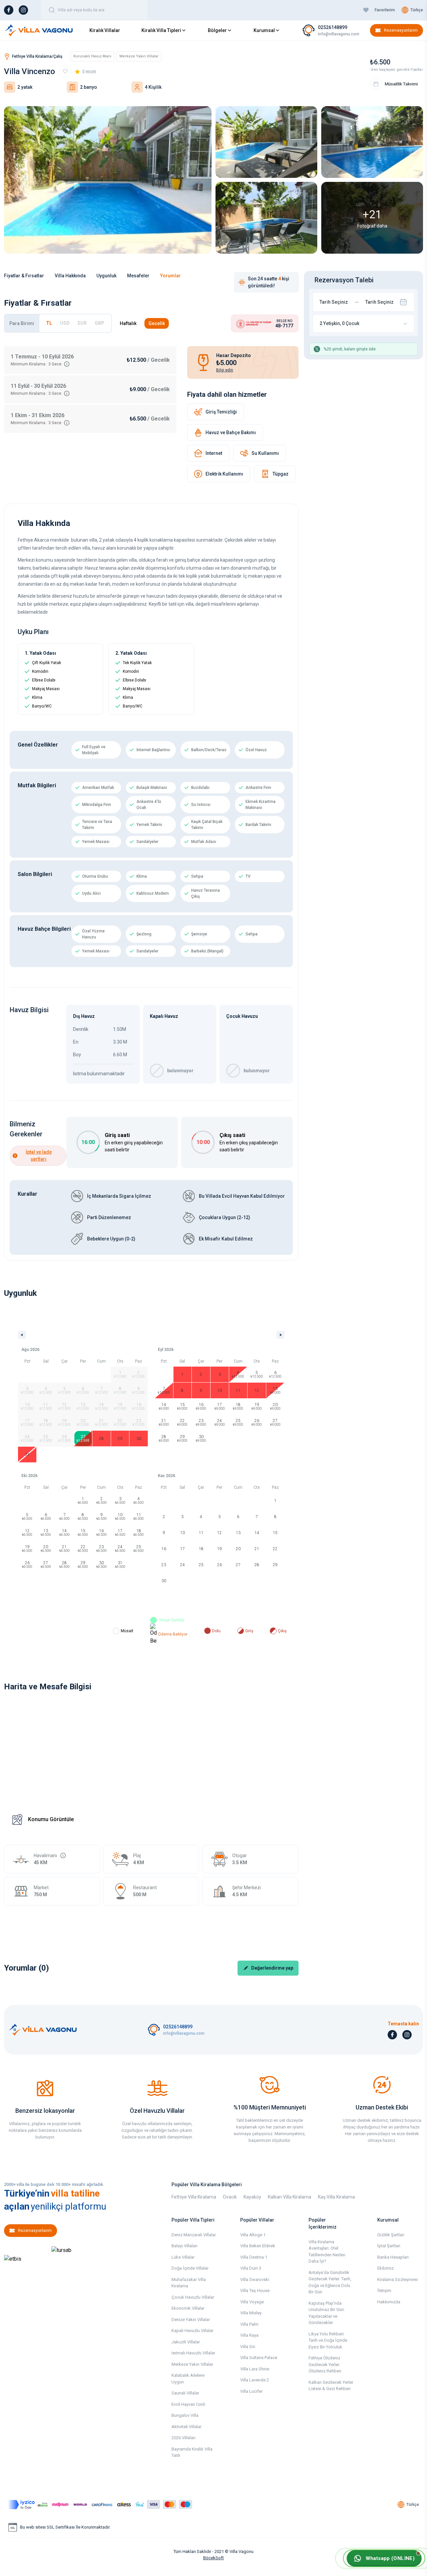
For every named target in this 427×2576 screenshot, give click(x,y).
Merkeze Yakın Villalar (192, 2364)
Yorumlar (170, 276)
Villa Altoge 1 (253, 2235)
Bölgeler (217, 30)
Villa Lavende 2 (255, 2380)
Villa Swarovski (255, 2279)
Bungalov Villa (185, 2415)
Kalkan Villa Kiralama (290, 2197)
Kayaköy (252, 2197)
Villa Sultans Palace (259, 2358)
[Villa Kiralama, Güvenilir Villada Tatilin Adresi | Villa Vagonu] (39, 30)
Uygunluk (106, 276)
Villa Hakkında (70, 276)
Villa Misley (251, 2313)
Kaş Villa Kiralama (336, 2197)
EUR (82, 323)
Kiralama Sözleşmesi (397, 2279)
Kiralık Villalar (105, 30)
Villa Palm (249, 2324)
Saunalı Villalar (185, 2393)
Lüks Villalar (183, 2257)
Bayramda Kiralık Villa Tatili (192, 2452)
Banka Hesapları (393, 2257)
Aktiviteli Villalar (186, 2427)
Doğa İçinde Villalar (190, 2268)
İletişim (384, 2291)
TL (49, 323)
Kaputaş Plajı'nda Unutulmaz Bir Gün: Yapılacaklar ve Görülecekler (327, 2313)
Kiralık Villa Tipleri (161, 30)
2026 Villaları (183, 2438)
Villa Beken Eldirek (258, 2246)
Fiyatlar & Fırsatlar (24, 276)
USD (65, 323)
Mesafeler (138, 276)
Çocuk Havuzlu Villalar (193, 2297)
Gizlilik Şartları (391, 2235)
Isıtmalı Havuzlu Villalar (193, 2353)
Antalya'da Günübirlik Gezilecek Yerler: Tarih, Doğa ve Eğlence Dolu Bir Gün (330, 2282)
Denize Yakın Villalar (191, 2320)
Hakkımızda (389, 2302)
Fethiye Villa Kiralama (194, 2197)
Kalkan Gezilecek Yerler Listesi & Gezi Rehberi (331, 2386)
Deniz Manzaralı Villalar (194, 2235)
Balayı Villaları (184, 2246)
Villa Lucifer (251, 2391)
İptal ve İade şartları (39, 1156)
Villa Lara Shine (255, 2369)
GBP (100, 323)
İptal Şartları (389, 2246)
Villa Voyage (252, 2302)
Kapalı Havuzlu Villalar (192, 2331)
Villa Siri (248, 2347)
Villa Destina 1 (254, 2257)
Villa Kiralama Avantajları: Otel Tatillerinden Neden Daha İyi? (327, 2252)
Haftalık (128, 323)
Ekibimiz (385, 2268)
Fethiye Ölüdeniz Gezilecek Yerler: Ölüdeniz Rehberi (325, 2364)
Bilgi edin (225, 370)
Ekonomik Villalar (188, 2308)
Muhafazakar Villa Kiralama (189, 2283)
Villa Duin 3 (251, 2268)
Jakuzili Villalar (186, 2342)
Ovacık (230, 2197)
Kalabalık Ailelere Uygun (188, 2379)
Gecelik (157, 323)
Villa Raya (249, 2335)
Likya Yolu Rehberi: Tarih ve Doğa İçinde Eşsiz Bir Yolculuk (328, 2340)
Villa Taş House (255, 2291)
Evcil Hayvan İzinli (188, 2404)
